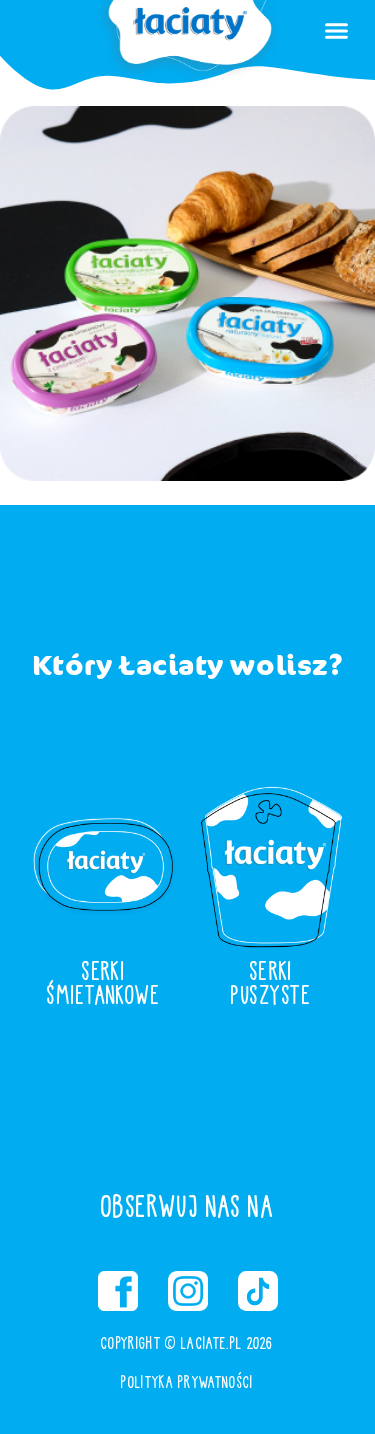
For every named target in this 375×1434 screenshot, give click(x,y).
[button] (337, 30)
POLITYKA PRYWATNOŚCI (187, 1381)
